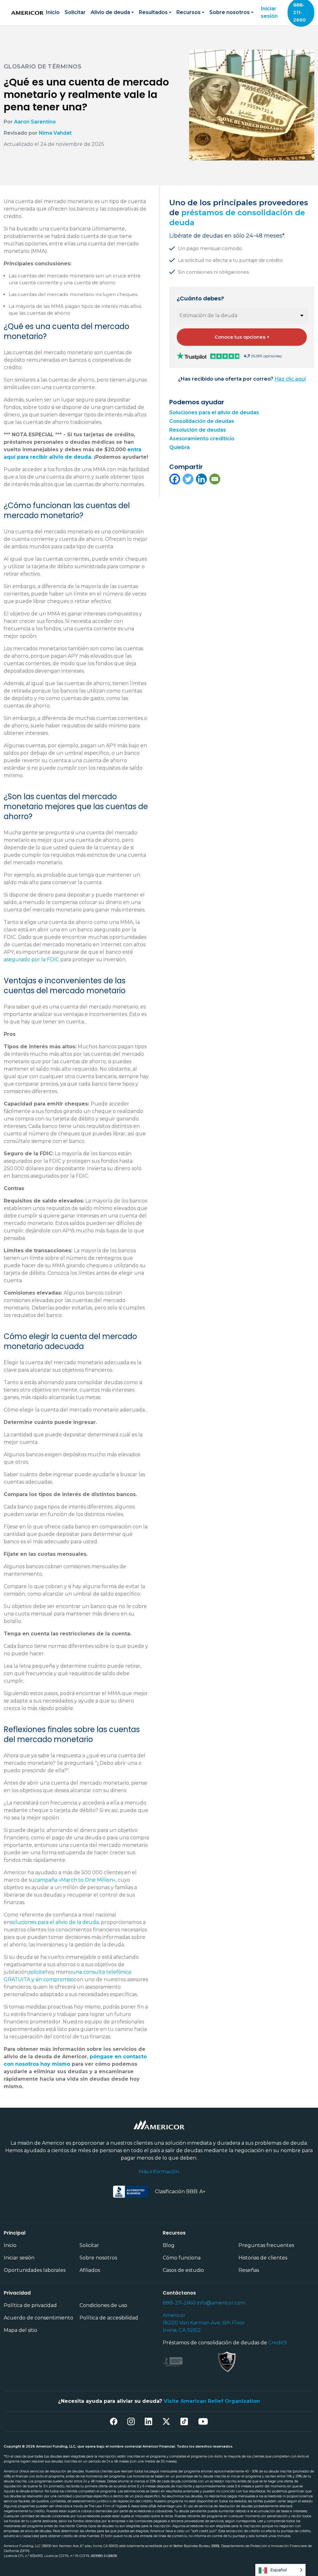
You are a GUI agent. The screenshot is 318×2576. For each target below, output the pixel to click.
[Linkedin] (201, 479)
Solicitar (75, 12)
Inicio (53, 12)
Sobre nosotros (98, 2258)
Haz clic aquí (290, 379)
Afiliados (90, 2270)
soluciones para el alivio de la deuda (55, 1922)
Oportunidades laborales (35, 2270)
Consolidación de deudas (202, 421)
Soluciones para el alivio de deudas (214, 412)
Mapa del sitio (20, 2330)
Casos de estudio (183, 2270)
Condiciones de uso (103, 2305)
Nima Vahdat (55, 133)
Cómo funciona (182, 2258)
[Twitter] (188, 479)
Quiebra (179, 447)
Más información (159, 2172)
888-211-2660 (179, 2303)
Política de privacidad (30, 2305)
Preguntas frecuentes (266, 2245)
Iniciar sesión (269, 12)
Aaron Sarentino (35, 122)
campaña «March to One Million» (75, 1880)
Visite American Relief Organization (212, 2401)
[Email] (215, 479)
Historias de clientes (263, 2258)
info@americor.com (221, 2303)
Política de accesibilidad (109, 2318)
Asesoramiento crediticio (202, 439)
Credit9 (277, 2343)
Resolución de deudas (198, 430)
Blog (169, 2245)
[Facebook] (175, 479)
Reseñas (249, 2270)
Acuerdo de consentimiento (39, 2318)
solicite (37, 1972)
